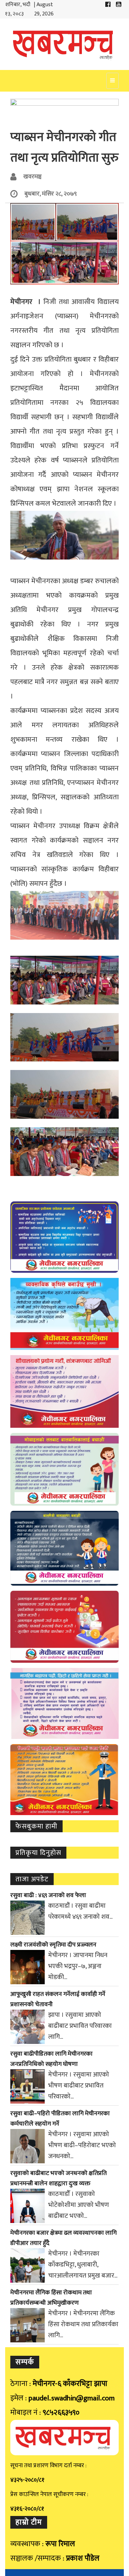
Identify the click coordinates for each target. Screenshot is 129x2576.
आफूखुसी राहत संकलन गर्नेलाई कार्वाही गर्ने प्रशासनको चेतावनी (58, 1999)
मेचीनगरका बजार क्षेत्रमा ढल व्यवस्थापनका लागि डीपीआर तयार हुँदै (63, 2238)
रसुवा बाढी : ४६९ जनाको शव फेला (48, 1895)
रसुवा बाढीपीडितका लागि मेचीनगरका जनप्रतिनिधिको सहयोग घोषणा (51, 2059)
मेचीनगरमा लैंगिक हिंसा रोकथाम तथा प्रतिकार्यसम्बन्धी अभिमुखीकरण (51, 2298)
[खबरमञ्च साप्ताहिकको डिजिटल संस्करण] (64, 44)
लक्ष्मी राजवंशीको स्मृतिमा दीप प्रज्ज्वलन (53, 1945)
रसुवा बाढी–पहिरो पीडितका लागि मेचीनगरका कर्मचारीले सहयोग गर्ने (60, 2119)
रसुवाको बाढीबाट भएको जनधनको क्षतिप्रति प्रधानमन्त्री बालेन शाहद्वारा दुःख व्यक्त (58, 2178)
